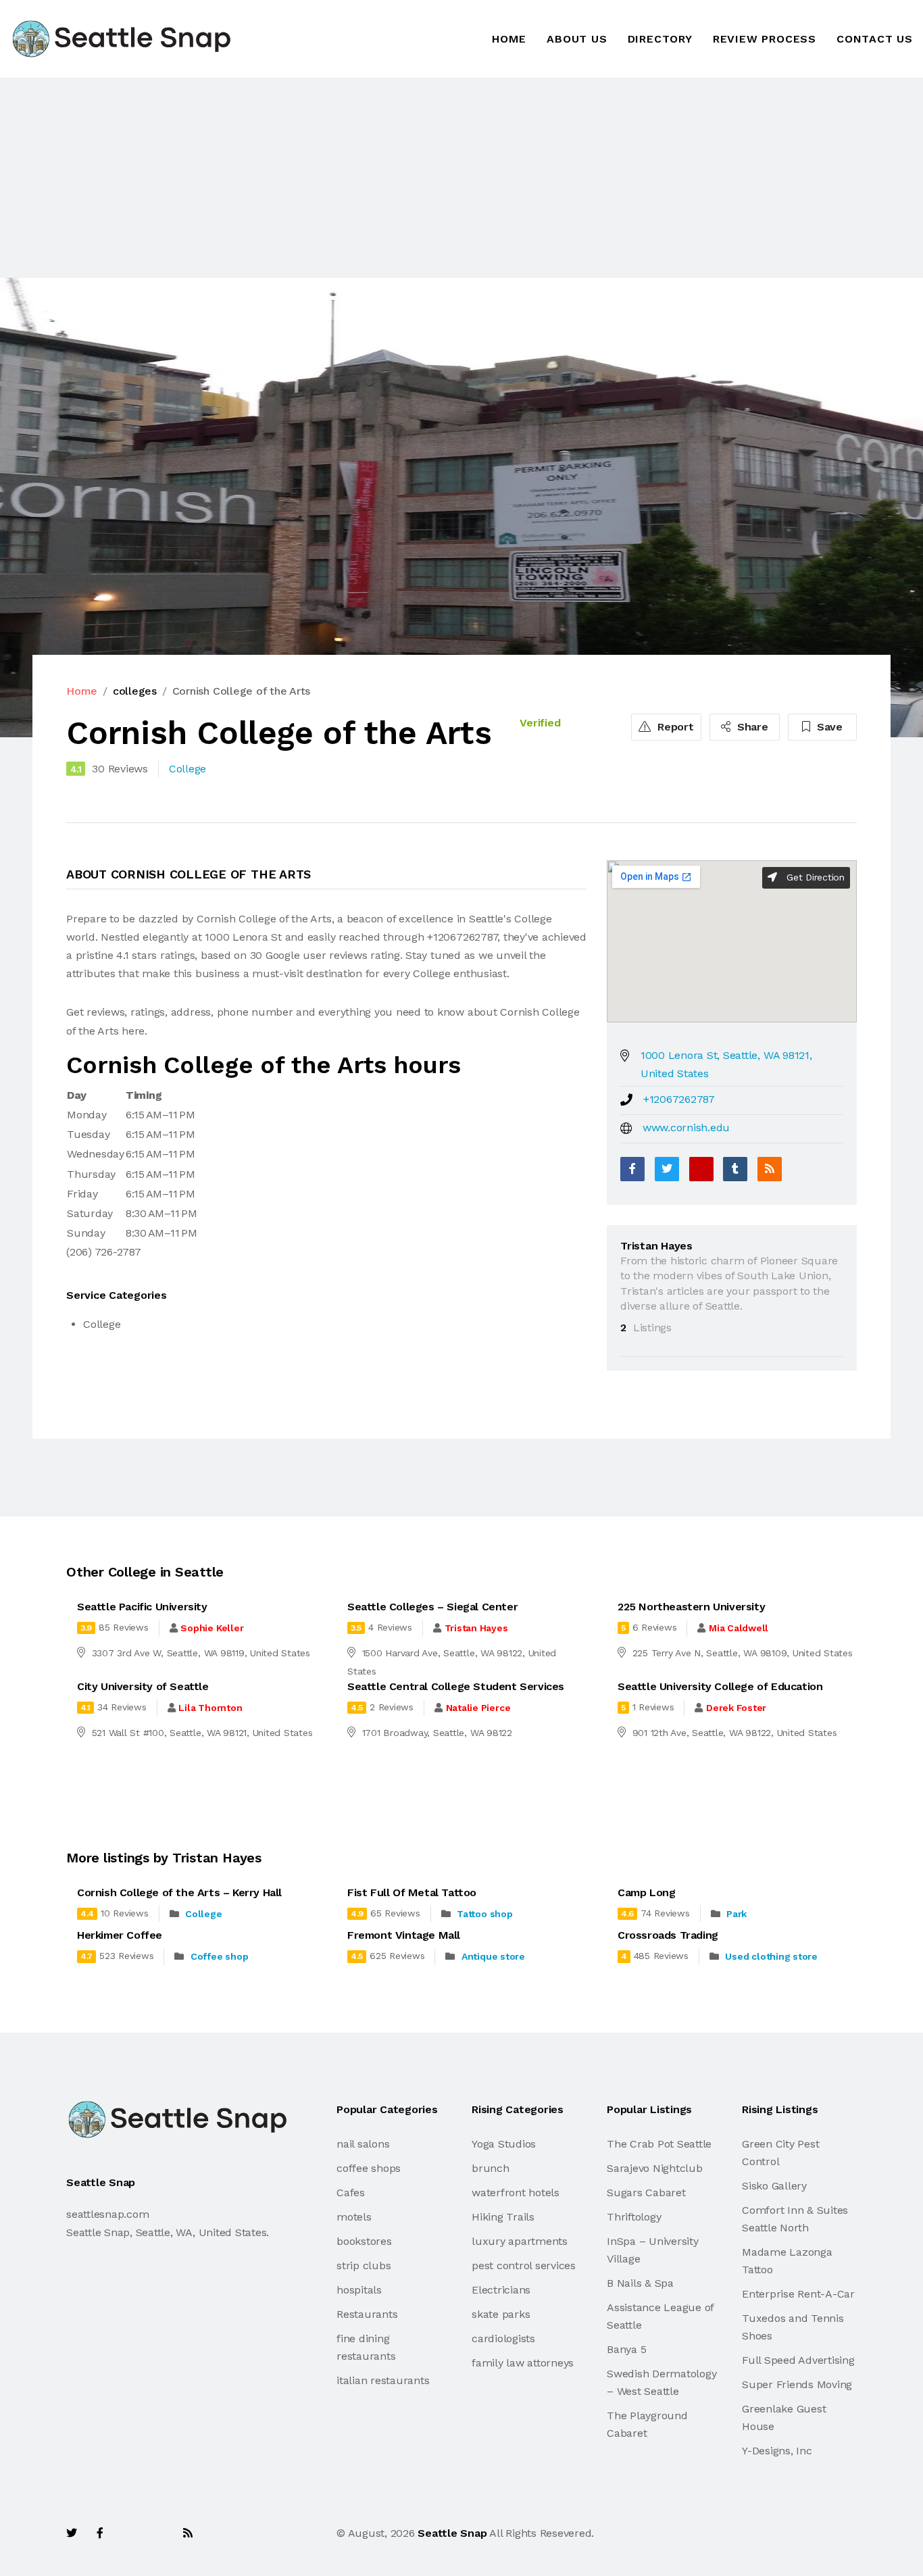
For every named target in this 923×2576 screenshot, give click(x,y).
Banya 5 (626, 2349)
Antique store (493, 1956)
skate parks (501, 2314)
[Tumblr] (735, 1169)
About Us (577, 39)
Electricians (501, 2290)
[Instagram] (158, 2533)
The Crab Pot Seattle (659, 2144)
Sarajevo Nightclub (655, 2168)
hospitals (359, 2290)
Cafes (351, 2193)
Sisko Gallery (774, 2186)
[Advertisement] (405, 178)
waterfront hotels (516, 2193)
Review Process (765, 39)
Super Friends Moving (797, 2384)
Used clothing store (771, 1956)
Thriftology (634, 2217)
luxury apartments (520, 2241)
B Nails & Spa (640, 2283)
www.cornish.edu (686, 1128)
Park (737, 1914)
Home (509, 39)
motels (354, 2217)
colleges (135, 691)
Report (674, 727)
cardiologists (503, 2338)
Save (828, 727)
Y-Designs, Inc (777, 2451)
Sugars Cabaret (646, 2193)
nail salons (363, 2144)
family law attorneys (523, 2363)
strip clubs (364, 2265)
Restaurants (367, 2314)
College (203, 1914)
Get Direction (814, 877)
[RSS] (770, 1169)
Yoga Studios (504, 2144)
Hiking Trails (503, 2217)
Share (751, 727)
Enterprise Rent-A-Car (798, 2294)
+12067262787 (679, 1099)
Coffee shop (219, 1956)
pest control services (524, 2265)
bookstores (364, 2241)
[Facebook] (632, 1169)
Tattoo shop (484, 1914)
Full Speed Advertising (798, 2360)
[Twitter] (667, 1169)
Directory (660, 39)
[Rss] (188, 2533)
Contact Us (875, 39)
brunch (491, 2168)
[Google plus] (701, 1169)
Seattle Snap (452, 2533)
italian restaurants (383, 2380)
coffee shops (369, 2168)
